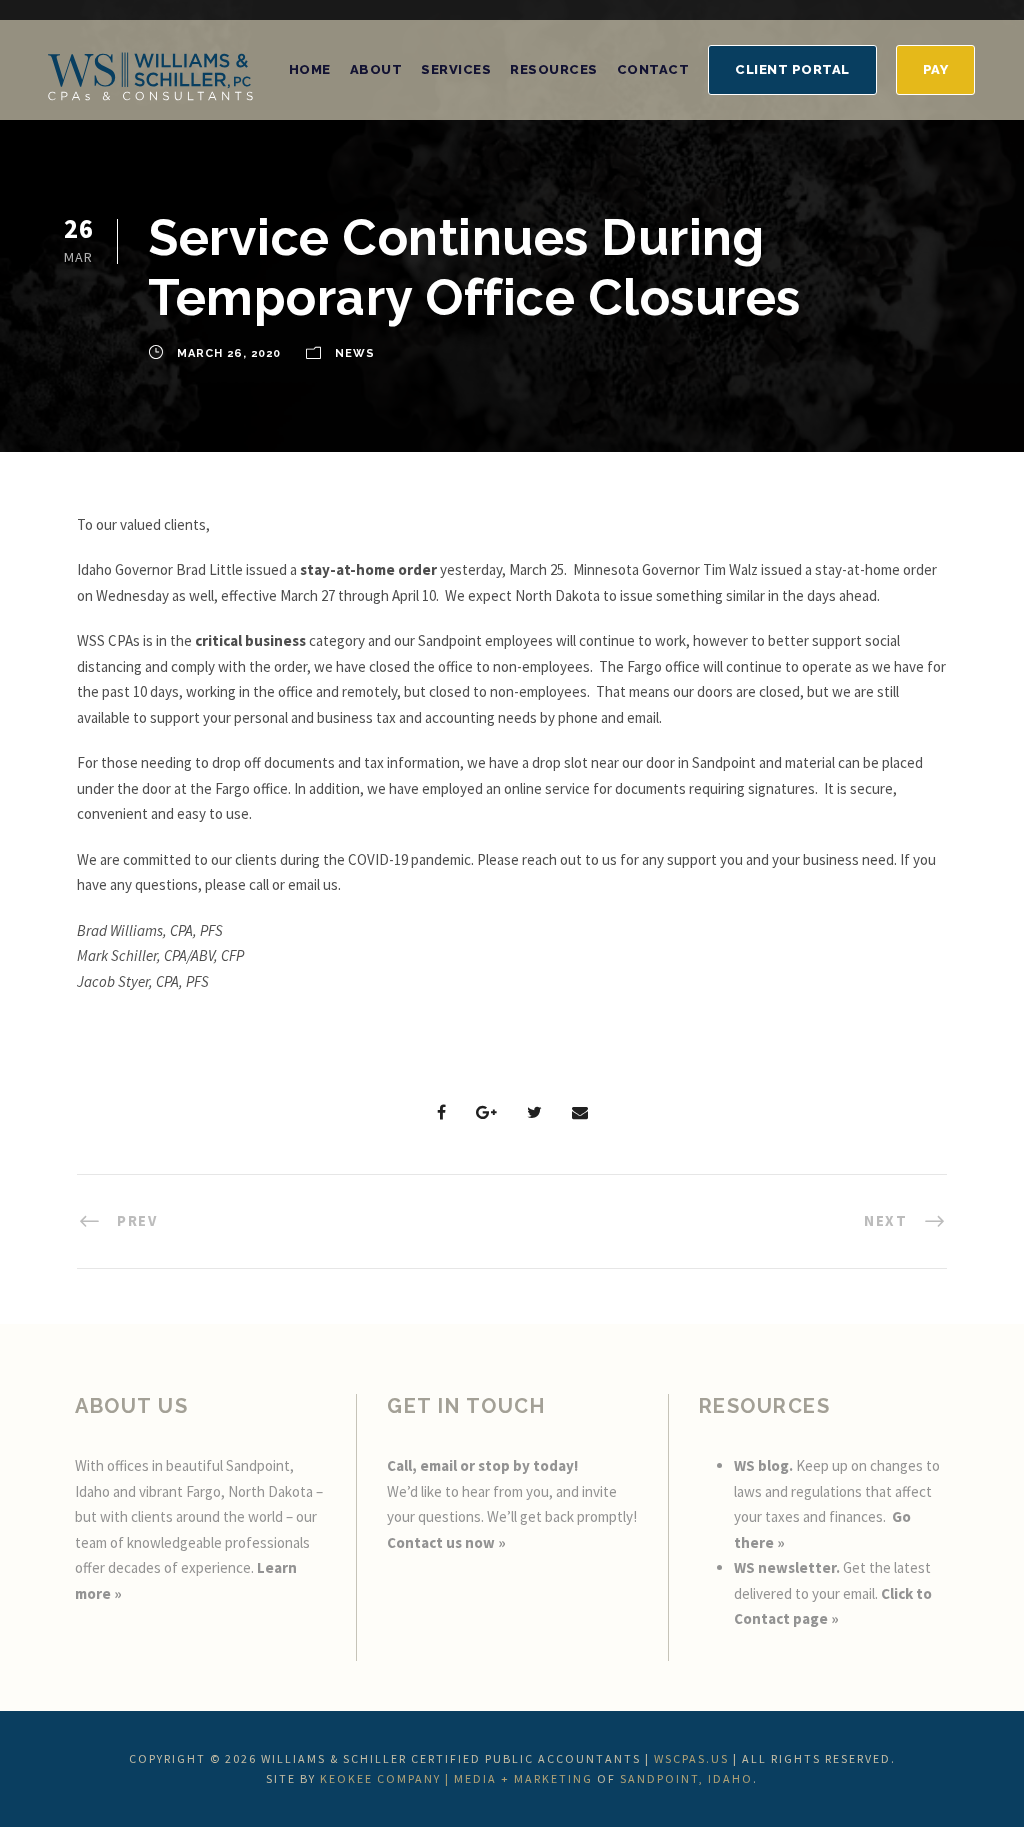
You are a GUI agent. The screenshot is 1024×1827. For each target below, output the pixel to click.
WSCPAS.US (691, 1758)
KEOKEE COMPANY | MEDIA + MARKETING (456, 1778)
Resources (554, 69)
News (355, 353)
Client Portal (792, 69)
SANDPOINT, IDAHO (686, 1778)
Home (310, 69)
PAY (936, 69)
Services (456, 69)
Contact (653, 69)
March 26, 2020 (229, 353)
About (376, 69)
